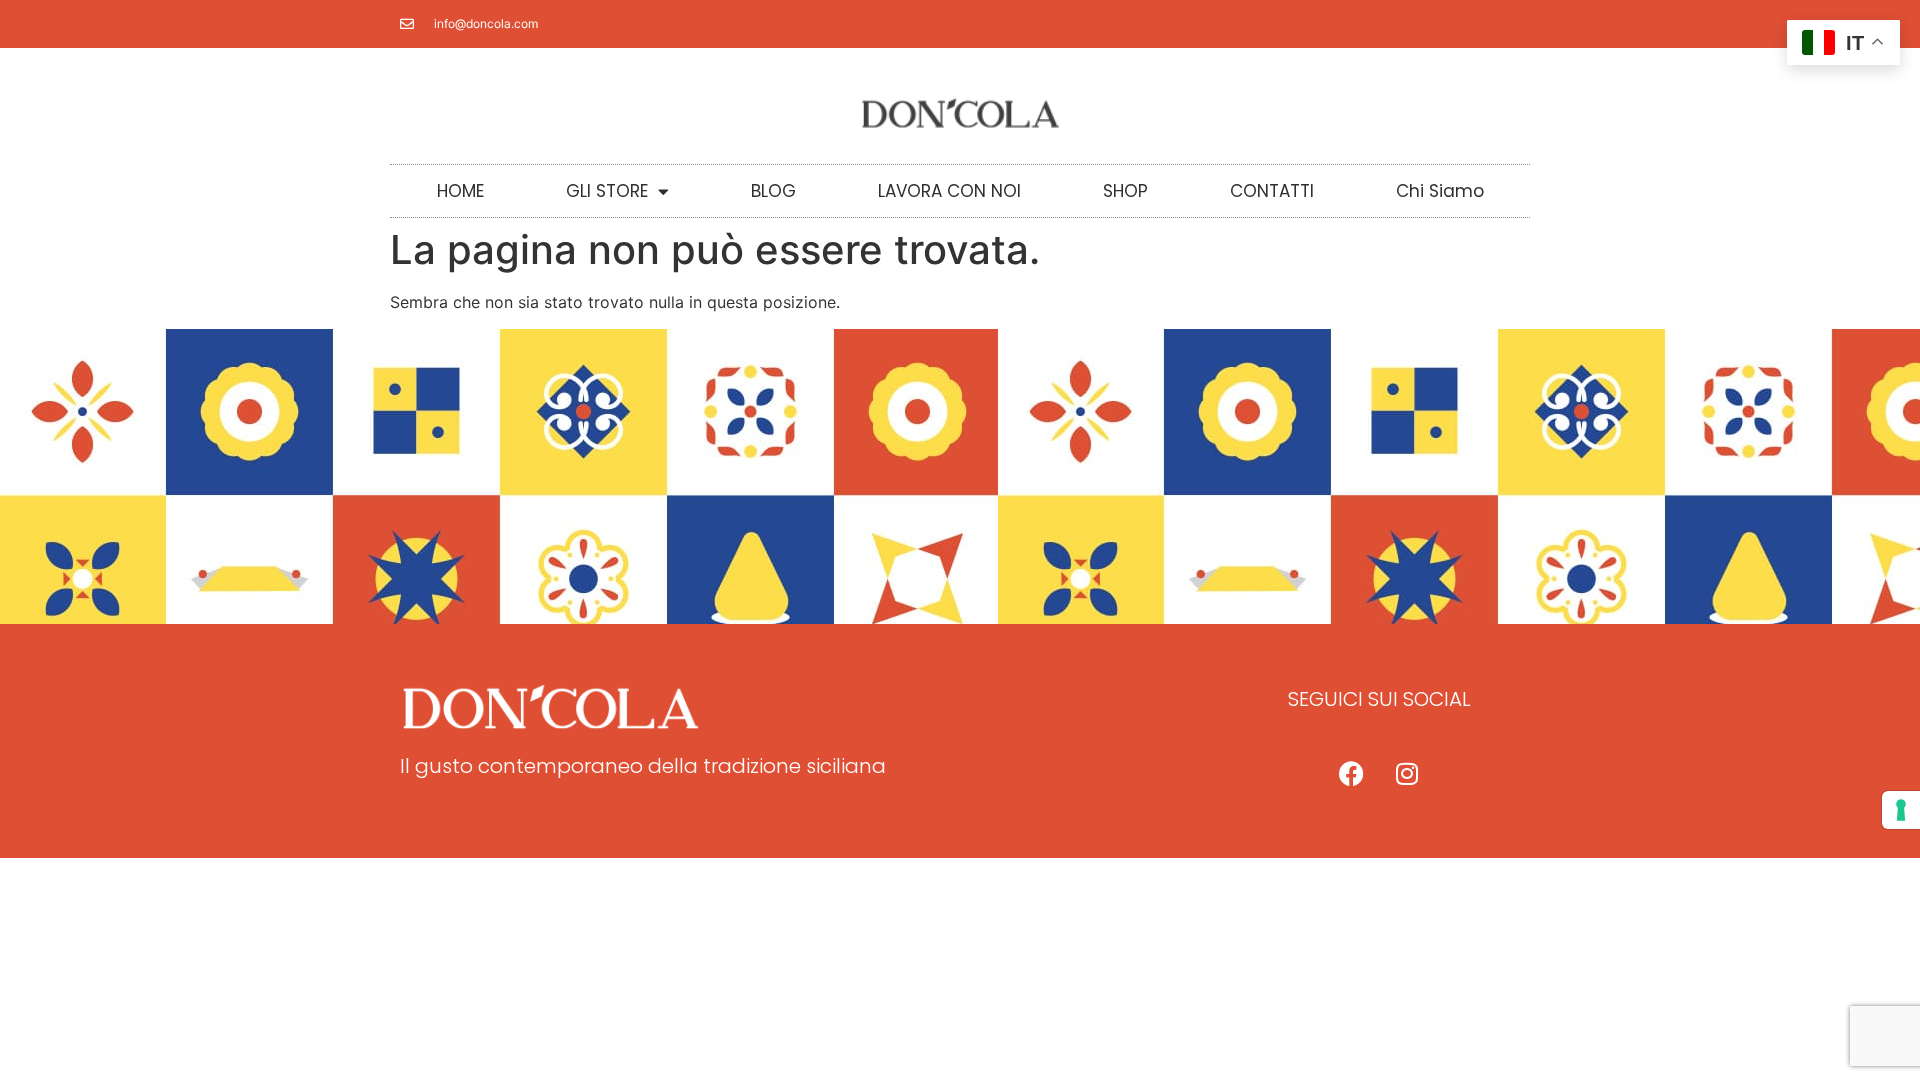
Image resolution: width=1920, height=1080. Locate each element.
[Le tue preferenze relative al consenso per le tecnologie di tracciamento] (1901, 810)
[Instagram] (1407, 773)
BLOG (773, 191)
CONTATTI (1272, 191)
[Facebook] (1352, 773)
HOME (460, 191)
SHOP (1125, 191)
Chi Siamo (1440, 191)
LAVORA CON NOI (949, 191)
